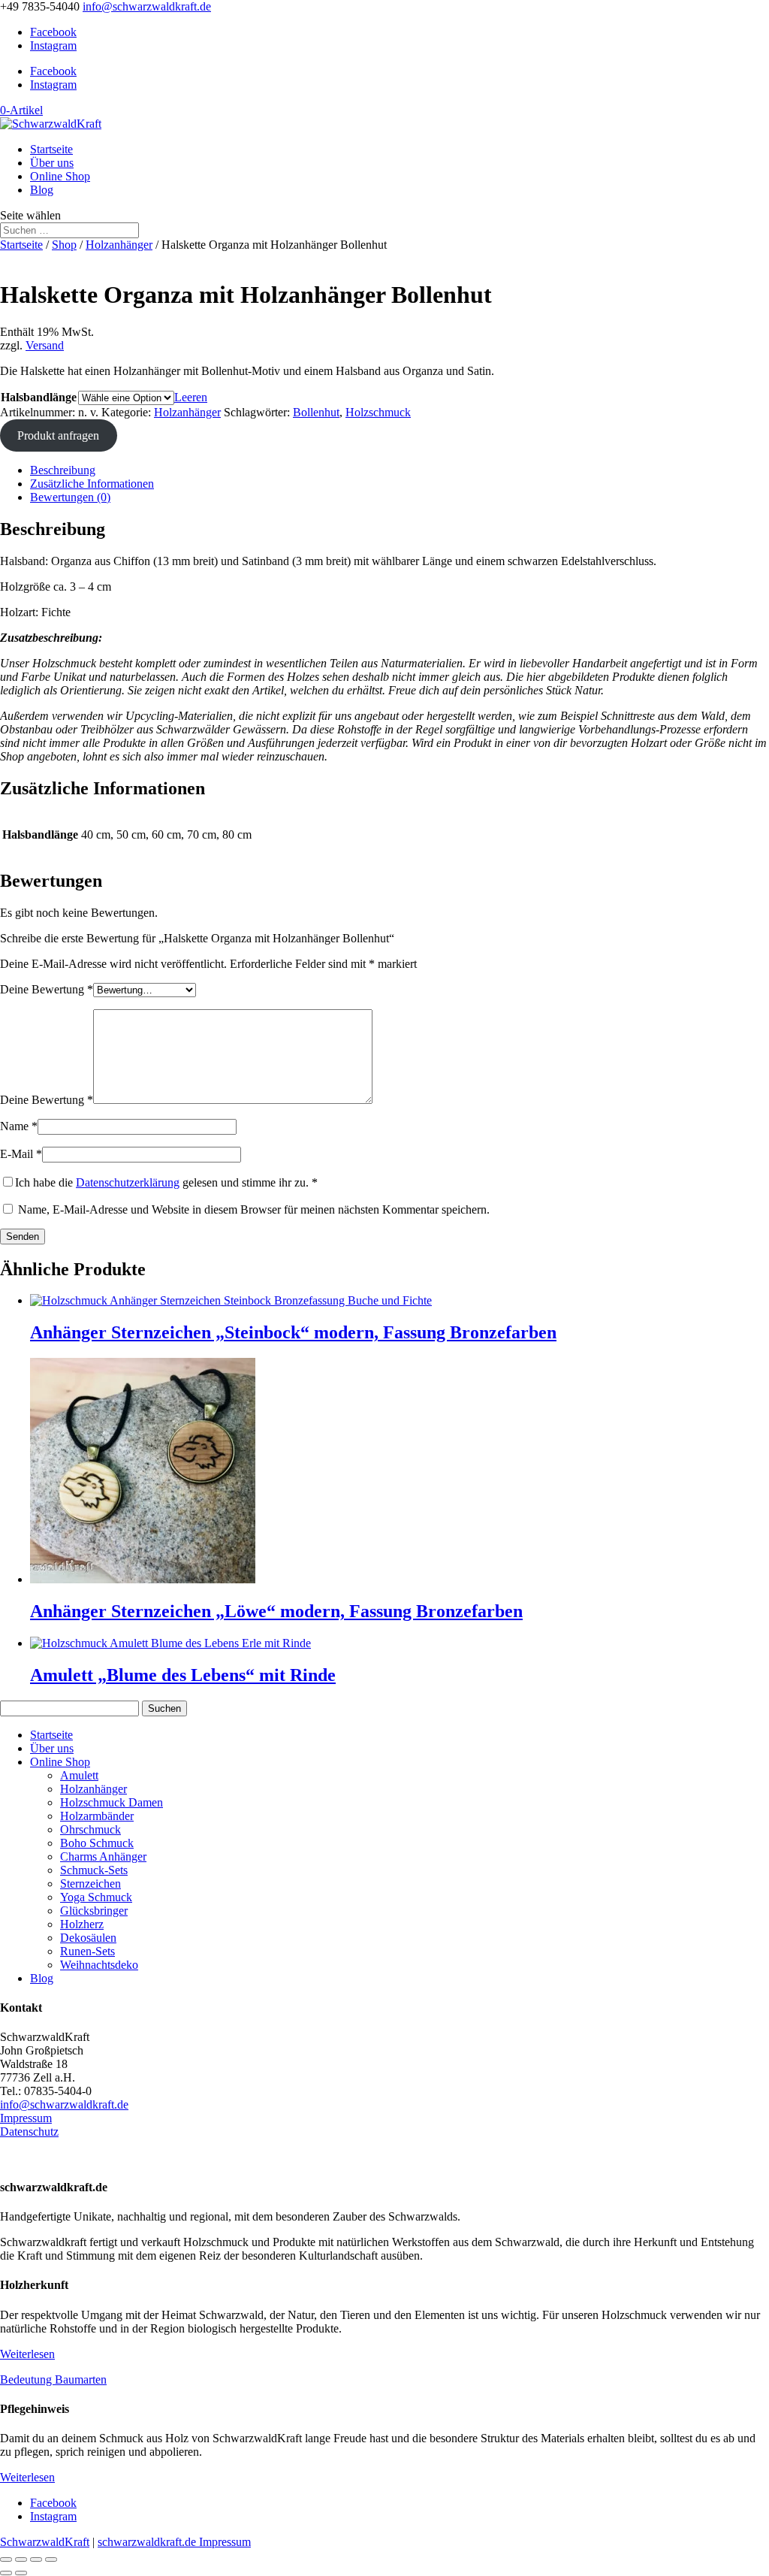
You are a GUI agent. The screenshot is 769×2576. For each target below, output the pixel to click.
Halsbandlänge (39, 397)
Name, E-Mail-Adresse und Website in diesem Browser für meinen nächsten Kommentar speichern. (254, 1209)
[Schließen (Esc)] (51, 2559)
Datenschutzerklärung (128, 1182)
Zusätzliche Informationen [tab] (92, 484)
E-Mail (21, 1154)
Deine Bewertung (47, 989)
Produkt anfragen (58, 435)
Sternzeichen (90, 1884)
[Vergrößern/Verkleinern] (6, 2559)
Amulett (79, 1775)
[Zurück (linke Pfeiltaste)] (6, 2573)
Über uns (52, 163)
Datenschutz (29, 2132)
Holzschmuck (378, 412)
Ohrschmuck (90, 1829)
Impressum (26, 2118)
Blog (42, 190)
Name (19, 1126)
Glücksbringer (94, 1911)
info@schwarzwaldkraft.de (64, 2104)
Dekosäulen (88, 1938)
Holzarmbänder (97, 1816)
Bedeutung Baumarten (53, 2379)
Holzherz (82, 1924)
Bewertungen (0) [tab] (70, 497)
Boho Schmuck (97, 1843)
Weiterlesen (27, 2354)
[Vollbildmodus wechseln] (21, 2559)
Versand (45, 345)
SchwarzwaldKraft (45, 2542)
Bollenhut (316, 412)
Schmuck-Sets (94, 1870)
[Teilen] (36, 2559)
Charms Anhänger (103, 1856)
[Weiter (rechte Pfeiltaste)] (21, 2573)
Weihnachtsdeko (99, 1965)
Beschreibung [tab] (63, 470)
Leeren (191, 397)
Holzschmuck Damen (112, 1802)
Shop (64, 245)
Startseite (51, 149)
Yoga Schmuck (96, 1897)
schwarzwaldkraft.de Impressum (174, 2542)
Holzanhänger (119, 245)
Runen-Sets (87, 1951)
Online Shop (60, 176)
